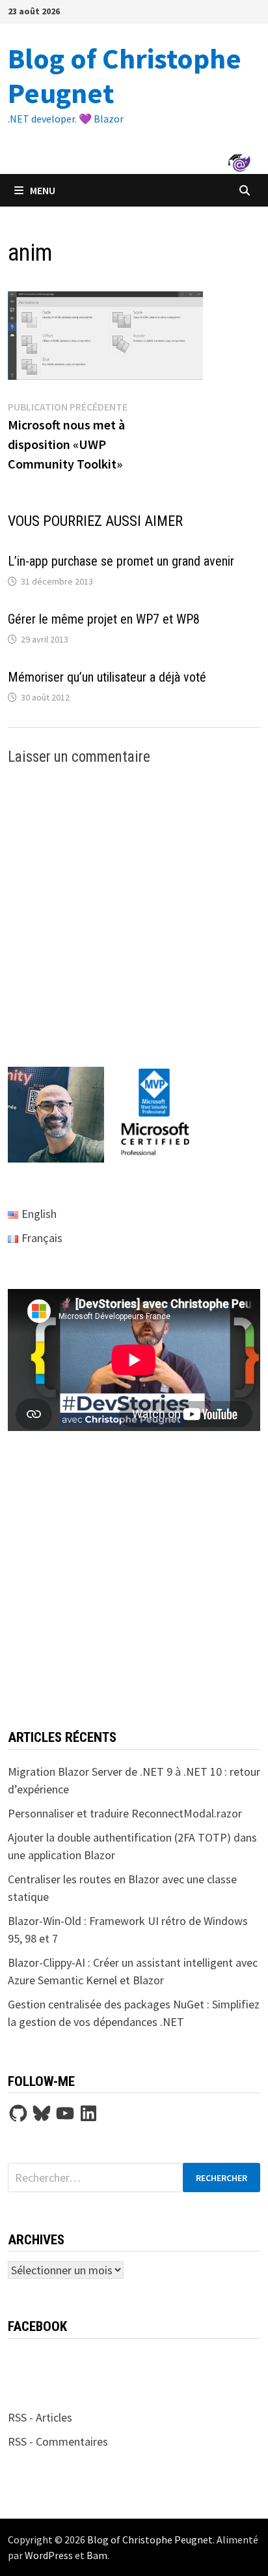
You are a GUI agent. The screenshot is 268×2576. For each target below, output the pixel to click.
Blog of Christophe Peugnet (125, 76)
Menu (43, 190)
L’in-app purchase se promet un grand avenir (121, 561)
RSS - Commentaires (58, 2441)
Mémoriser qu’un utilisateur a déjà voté (107, 677)
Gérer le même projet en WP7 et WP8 (104, 619)
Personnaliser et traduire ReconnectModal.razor (125, 1813)
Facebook (37, 2326)
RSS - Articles (40, 2417)
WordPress (49, 2555)
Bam (97, 2555)
